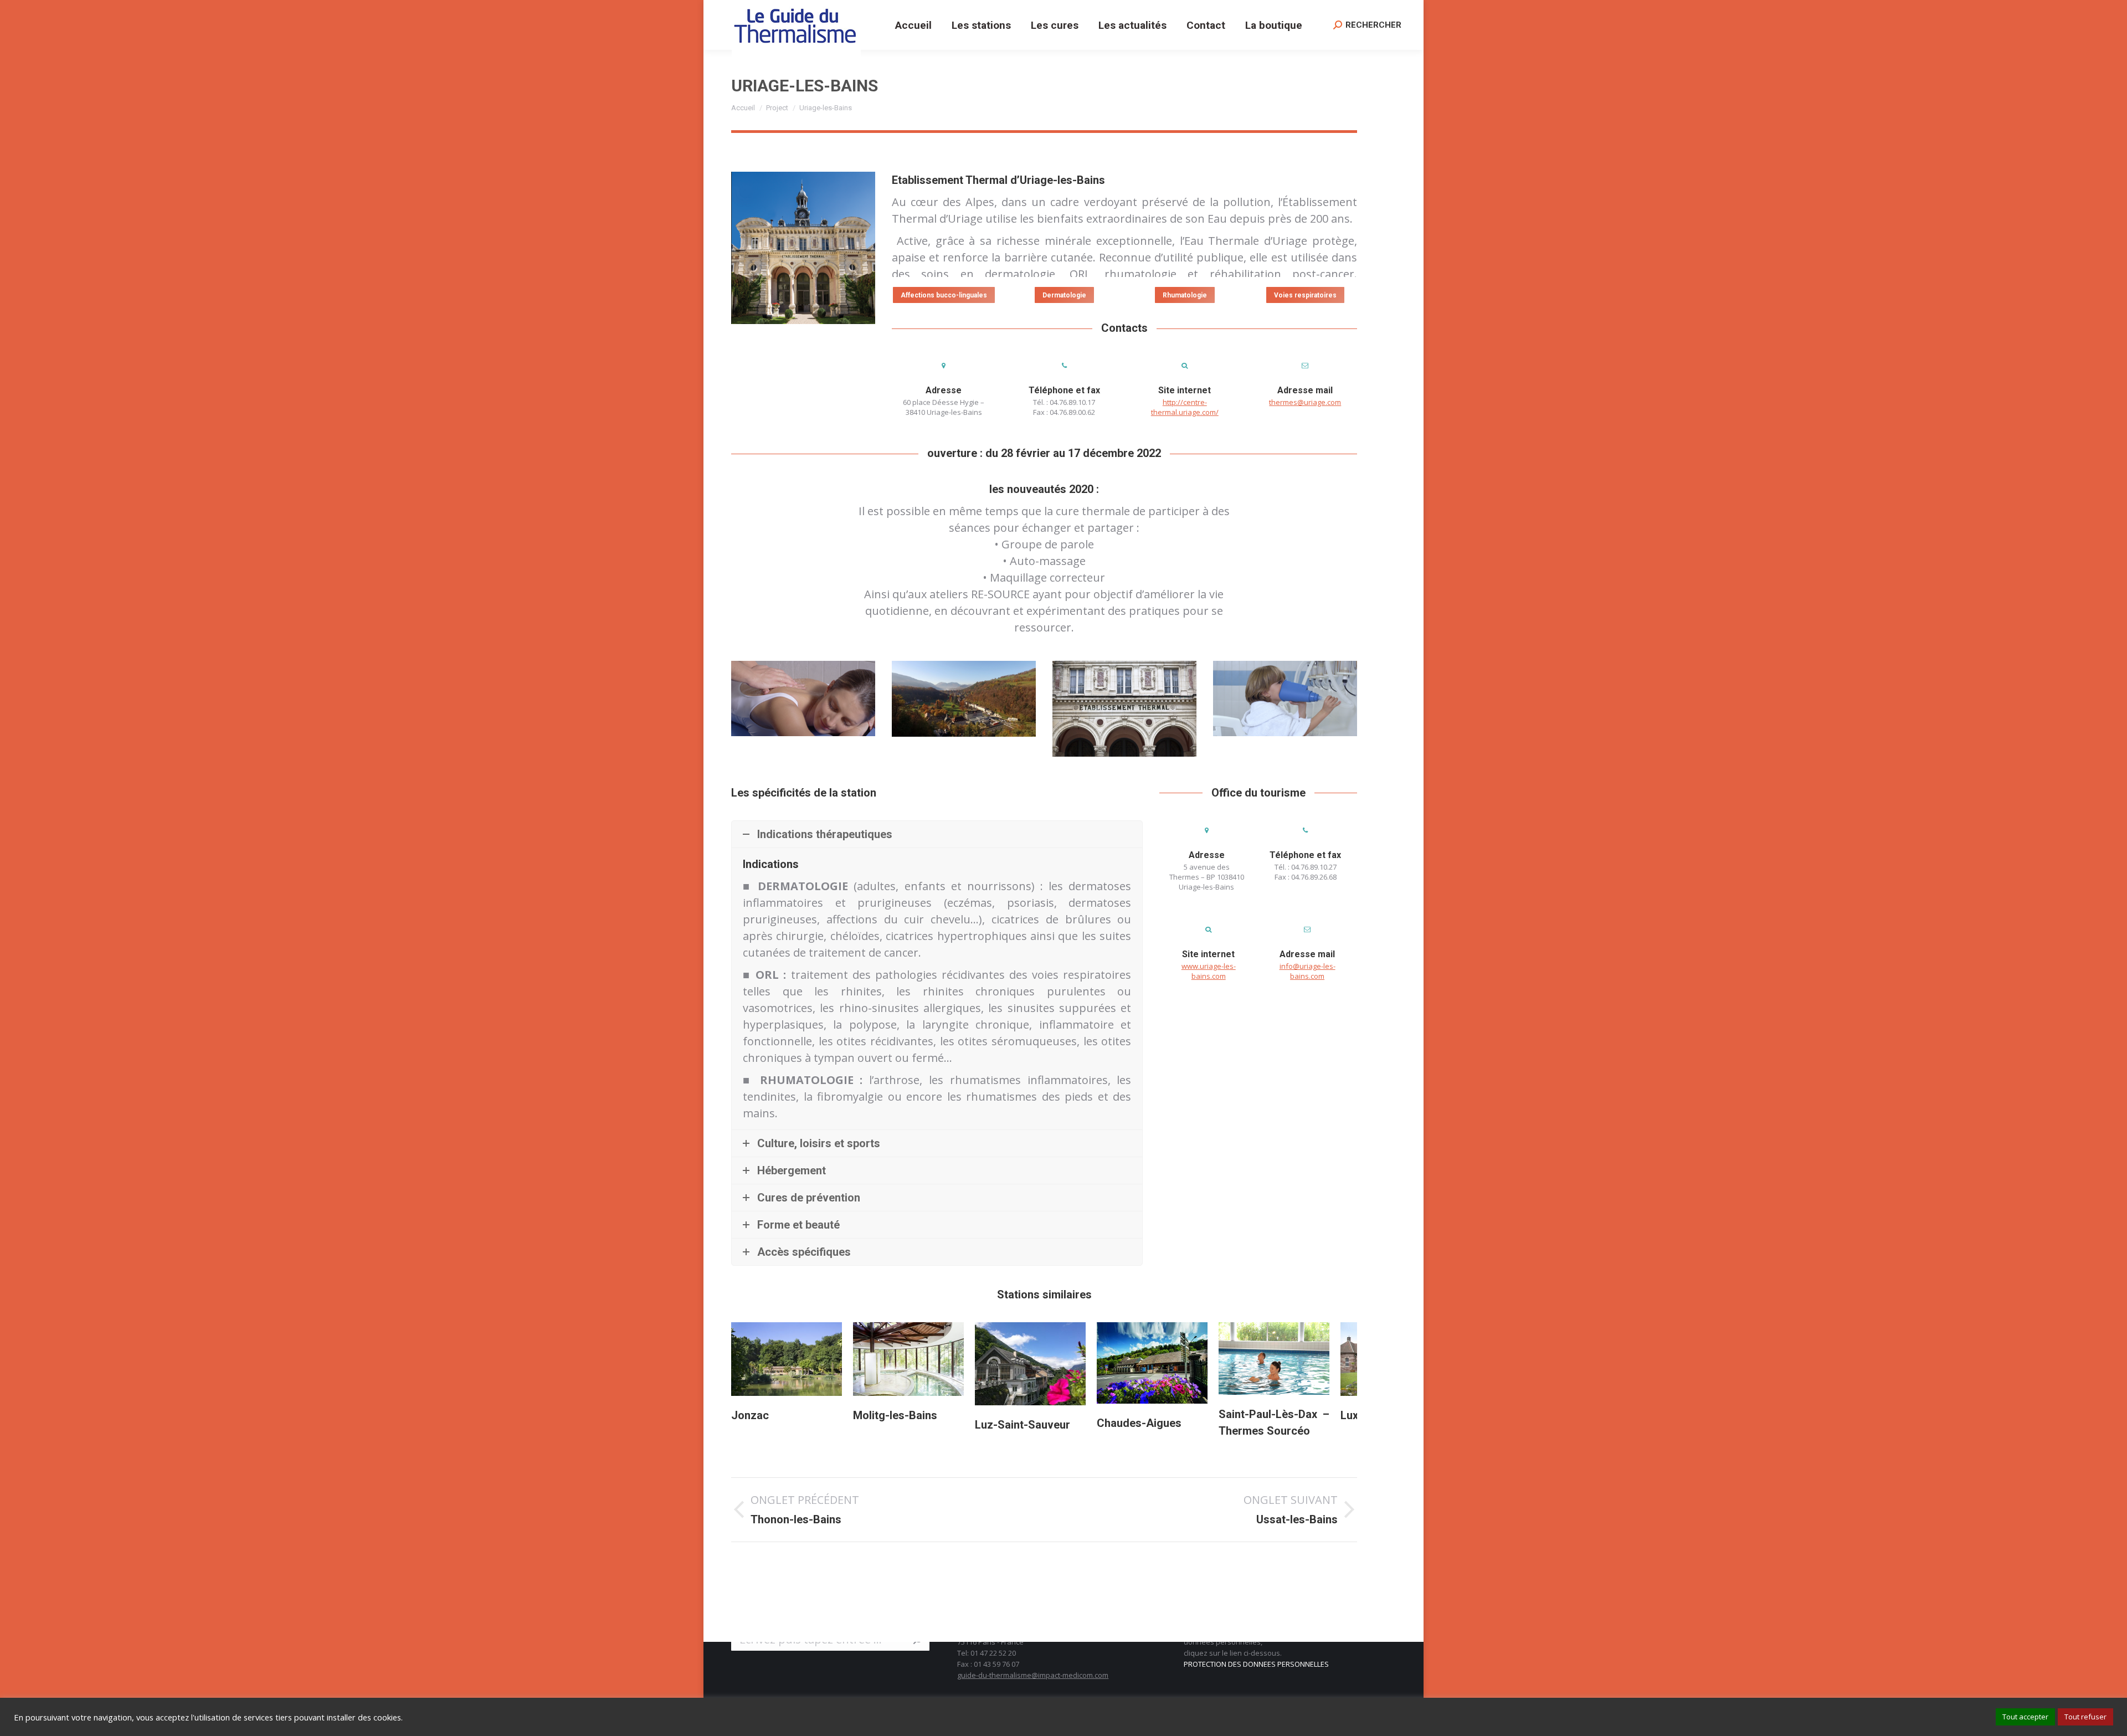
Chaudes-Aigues (1017, 1423)
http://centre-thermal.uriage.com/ (1185, 407)
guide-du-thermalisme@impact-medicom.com (1033, 1675)
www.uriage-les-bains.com (1209, 971)
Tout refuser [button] (2085, 1717)
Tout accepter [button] (2025, 1717)
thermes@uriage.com (1305, 402)
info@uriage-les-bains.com (1307, 971)
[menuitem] (913, 25)
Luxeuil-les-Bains (1262, 1415)
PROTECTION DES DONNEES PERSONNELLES (1256, 1664)
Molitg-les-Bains (773, 1415)
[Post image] (787, 1359)
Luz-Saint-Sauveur (901, 1425)
